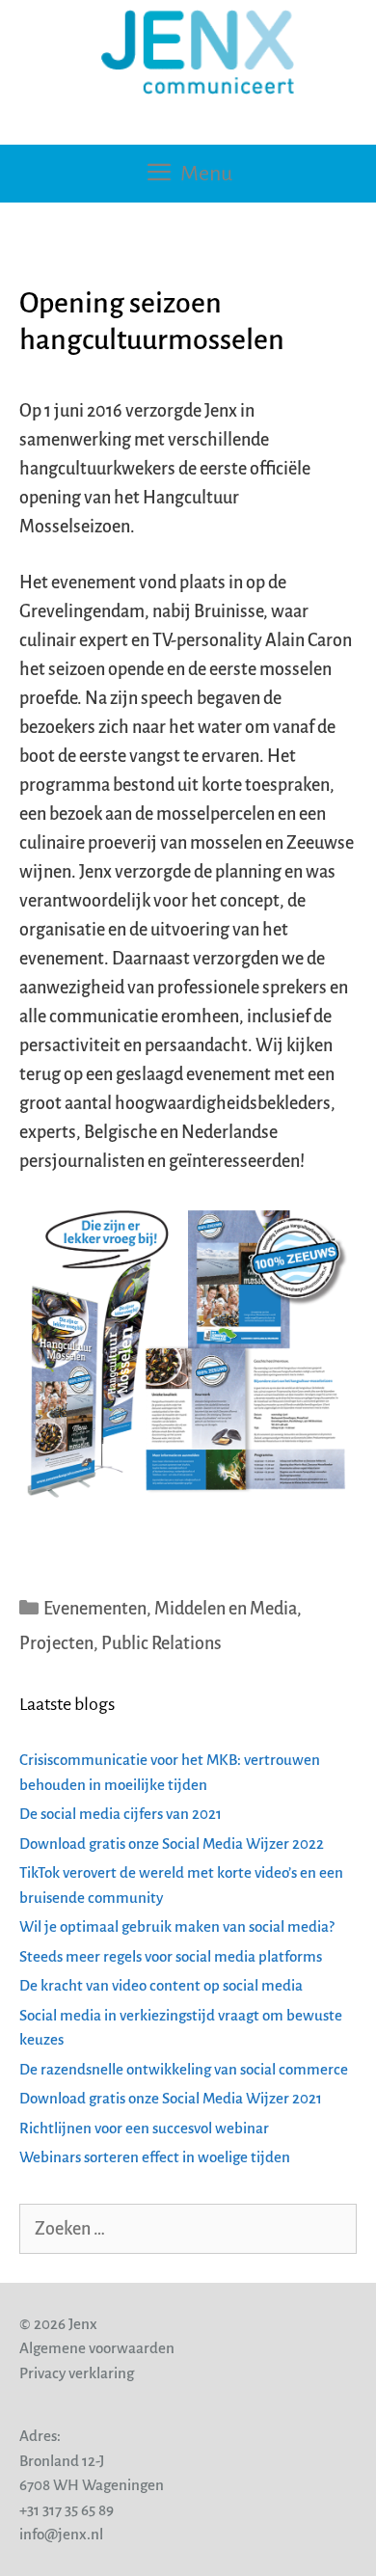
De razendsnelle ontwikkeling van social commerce (184, 2069)
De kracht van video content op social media (161, 1985)
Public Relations (161, 1643)
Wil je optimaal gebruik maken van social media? (177, 1926)
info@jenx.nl (61, 2534)
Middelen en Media (226, 1609)
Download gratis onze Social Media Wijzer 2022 (172, 1844)
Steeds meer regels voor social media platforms (171, 1956)
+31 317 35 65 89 (67, 2510)
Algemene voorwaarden (97, 2348)
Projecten (56, 1643)
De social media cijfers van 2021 (121, 1814)
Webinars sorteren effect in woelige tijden (155, 2157)
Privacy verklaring (77, 2373)
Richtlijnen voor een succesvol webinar (144, 2128)
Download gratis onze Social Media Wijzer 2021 (171, 2098)
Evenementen (95, 1609)
